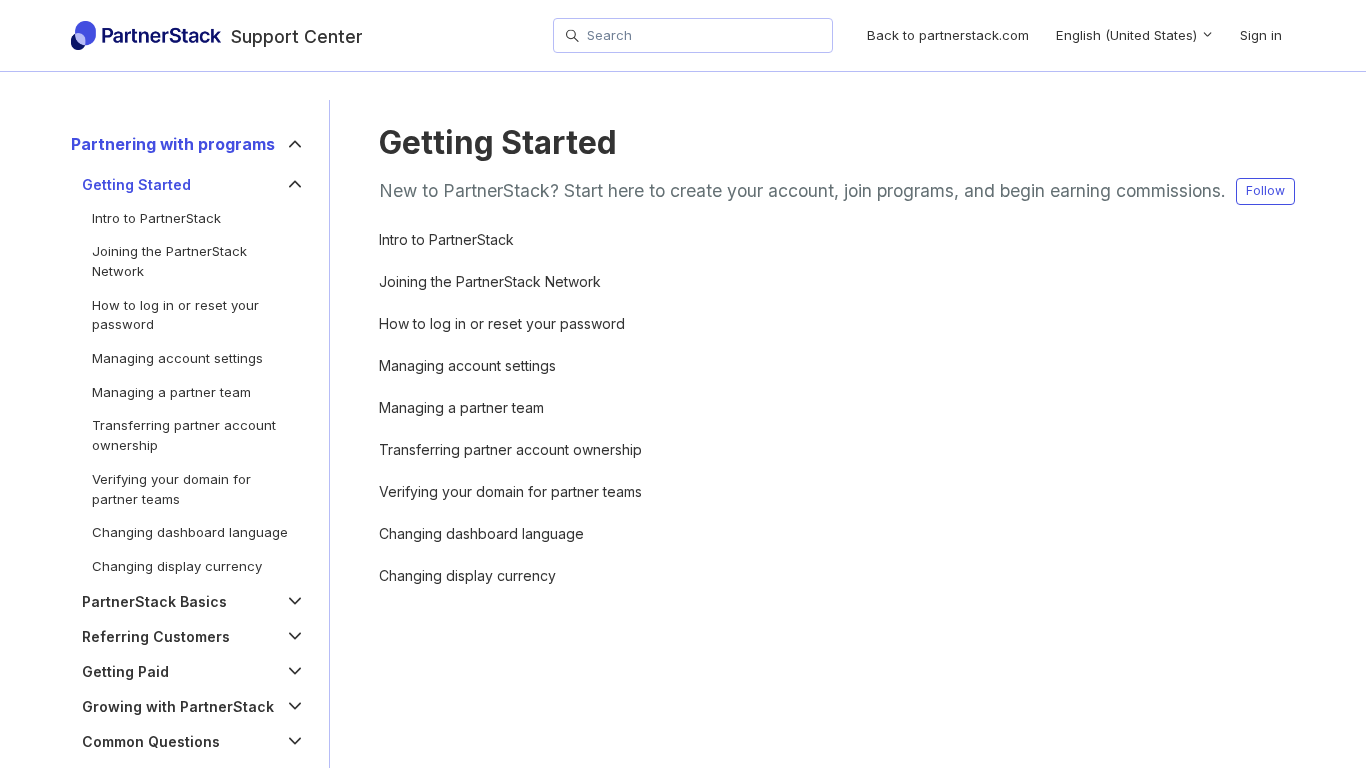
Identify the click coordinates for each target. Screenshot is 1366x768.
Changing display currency (467, 575)
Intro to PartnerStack (446, 239)
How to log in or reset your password (502, 323)
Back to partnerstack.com (948, 35)
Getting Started (136, 184)
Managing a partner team (461, 407)
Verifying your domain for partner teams (510, 491)
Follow (1265, 190)
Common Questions (151, 741)
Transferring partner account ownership (510, 449)
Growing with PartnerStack (178, 706)
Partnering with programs (173, 144)
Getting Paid (125, 671)
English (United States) (1128, 35)
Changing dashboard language (481, 533)
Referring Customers (156, 636)
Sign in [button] (1261, 35)
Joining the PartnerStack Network (490, 281)
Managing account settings (467, 365)
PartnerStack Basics (154, 601)
